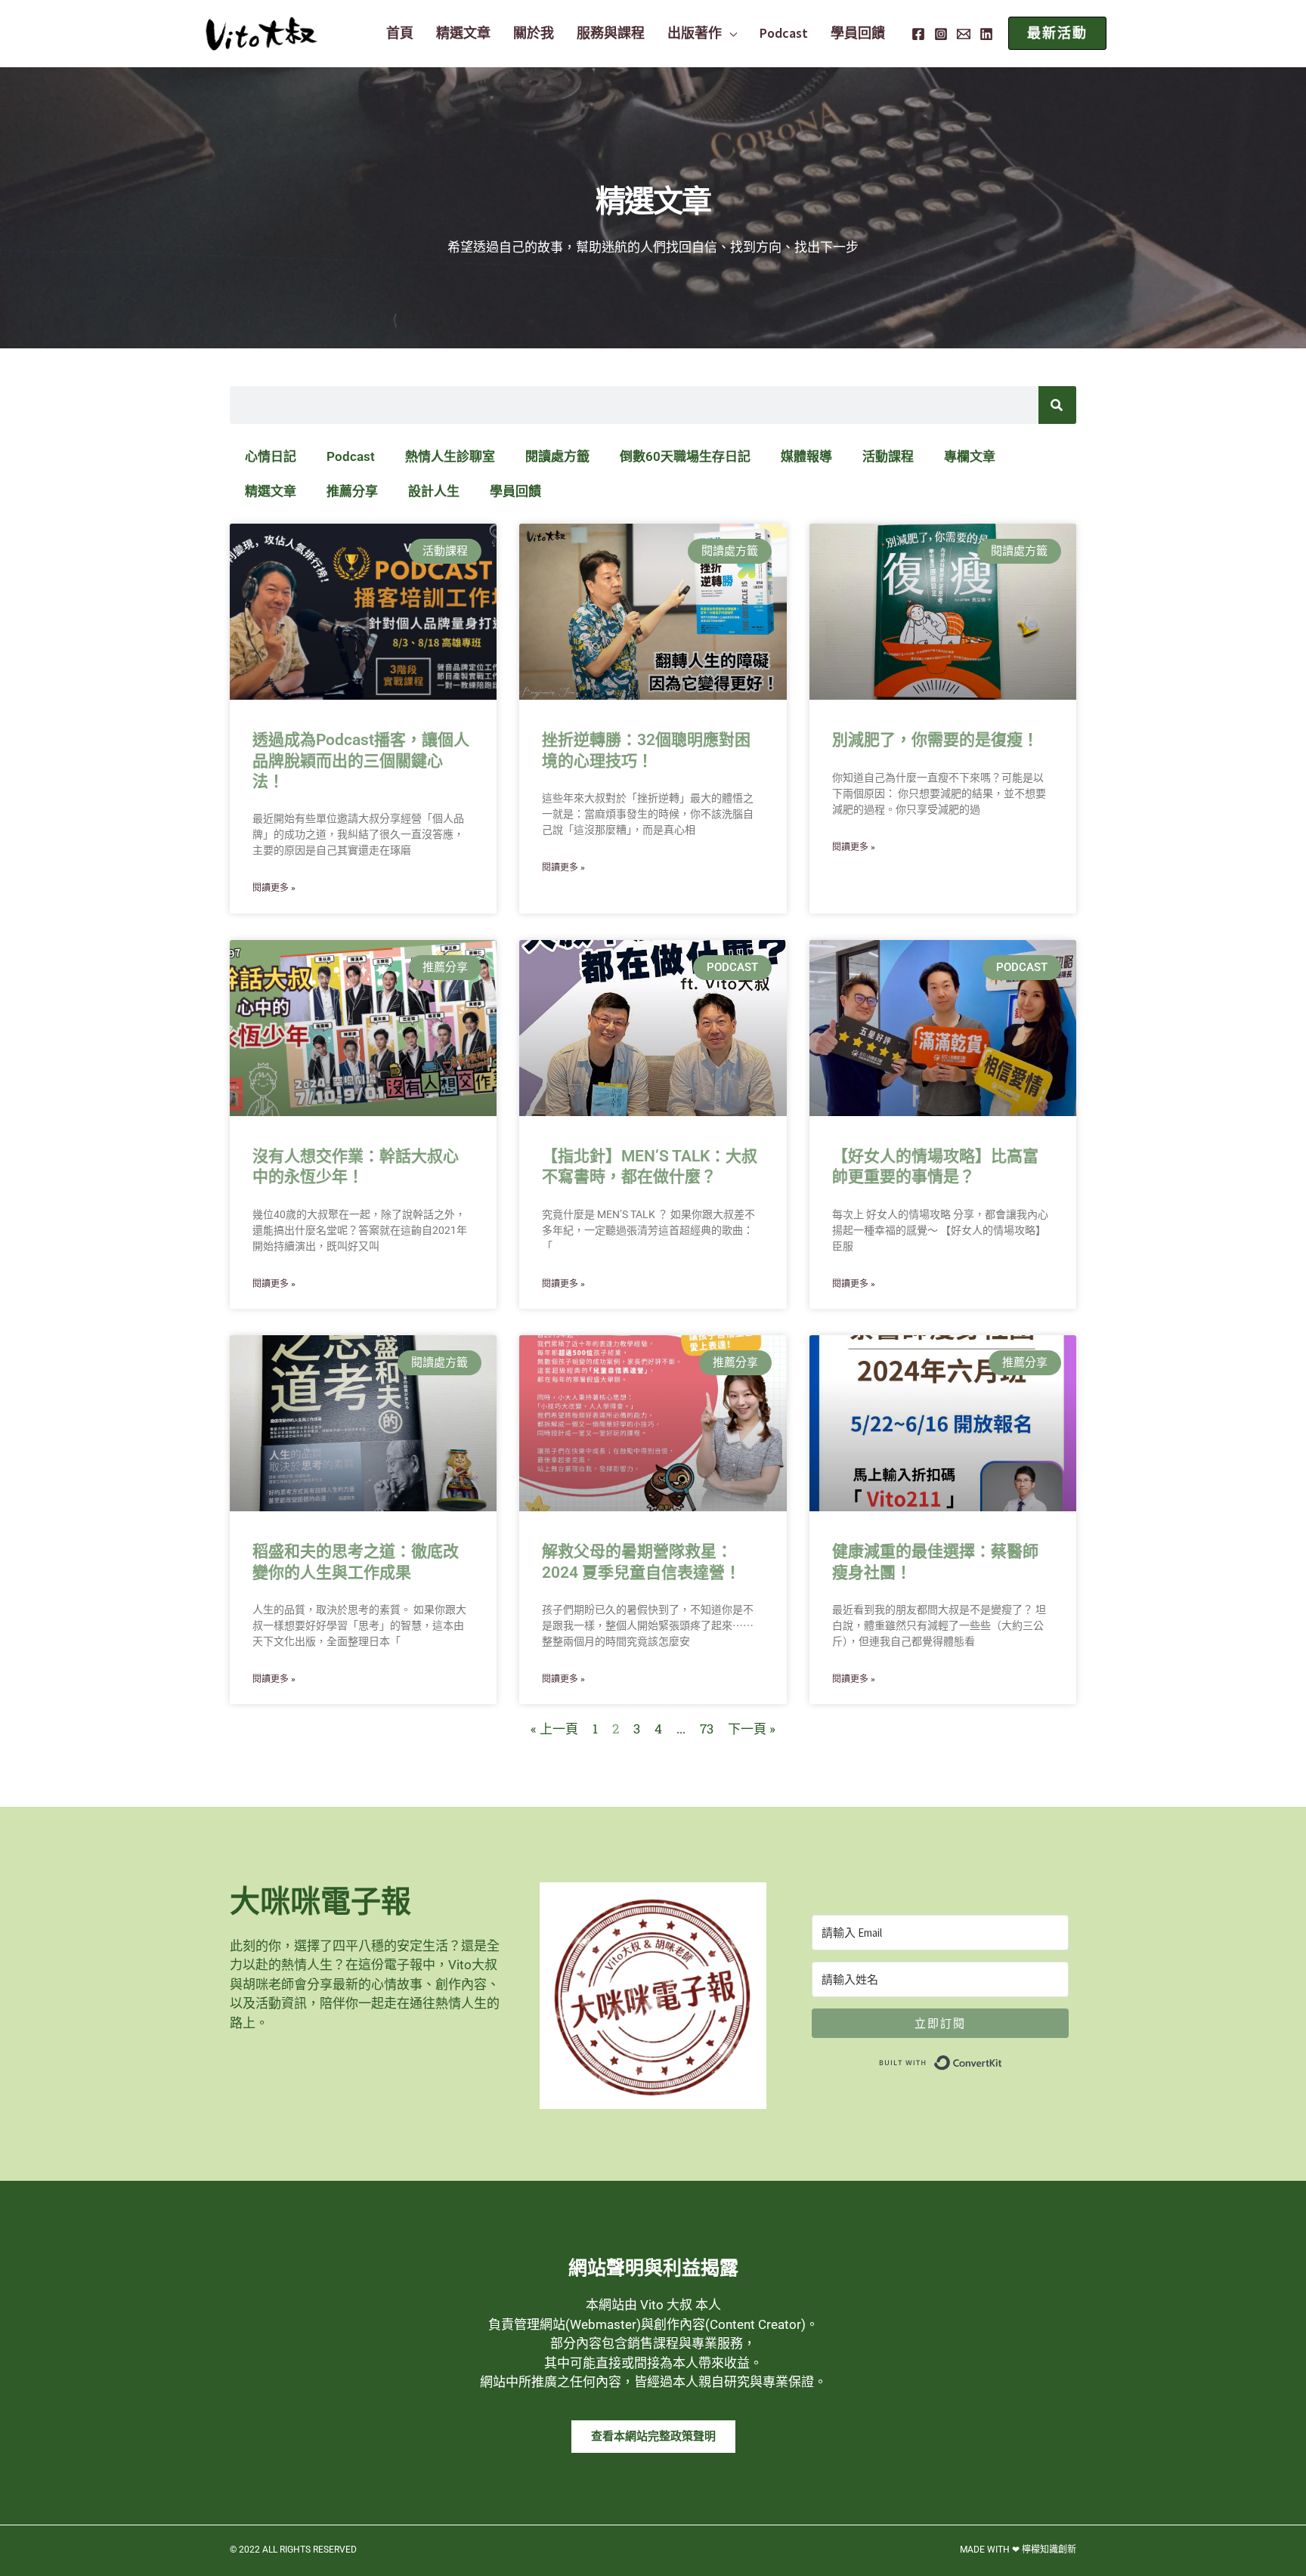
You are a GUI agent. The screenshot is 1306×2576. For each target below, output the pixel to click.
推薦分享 (352, 491)
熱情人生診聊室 (450, 456)
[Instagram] (941, 34)
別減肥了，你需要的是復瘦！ (935, 740)
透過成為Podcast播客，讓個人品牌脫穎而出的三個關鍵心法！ (361, 761)
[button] (729, 33)
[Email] (964, 34)
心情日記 (271, 456)
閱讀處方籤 (557, 456)
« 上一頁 (554, 1729)
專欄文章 (970, 456)
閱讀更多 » (274, 888)
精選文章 (271, 491)
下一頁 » (752, 1729)
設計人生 (434, 491)
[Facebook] (918, 34)
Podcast (351, 456)
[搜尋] (1057, 405)
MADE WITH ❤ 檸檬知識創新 (1018, 2550)
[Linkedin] (986, 34)
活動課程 (888, 456)
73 (707, 1729)
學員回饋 (515, 491)
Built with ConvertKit (1003, 2059)
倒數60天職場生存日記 (685, 456)
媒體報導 (806, 456)
